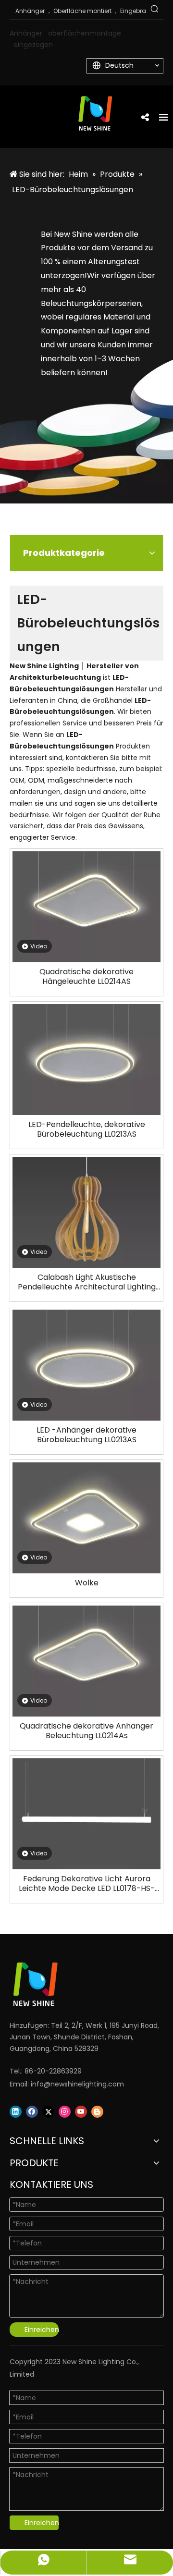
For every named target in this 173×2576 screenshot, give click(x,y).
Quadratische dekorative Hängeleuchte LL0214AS (86, 977)
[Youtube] (81, 2112)
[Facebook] (32, 2112)
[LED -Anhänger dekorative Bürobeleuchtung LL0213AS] (86, 1365)
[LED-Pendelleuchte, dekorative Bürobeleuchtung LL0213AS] (86, 1059)
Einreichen (42, 2330)
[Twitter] (48, 2112)
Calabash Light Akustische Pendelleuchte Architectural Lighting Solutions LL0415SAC (87, 1282)
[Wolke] (86, 1517)
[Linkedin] (16, 2112)
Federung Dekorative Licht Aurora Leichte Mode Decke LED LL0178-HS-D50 (87, 1884)
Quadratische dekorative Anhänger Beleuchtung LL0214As (86, 1731)
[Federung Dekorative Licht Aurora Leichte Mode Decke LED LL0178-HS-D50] (86, 1813)
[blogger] (97, 2112)
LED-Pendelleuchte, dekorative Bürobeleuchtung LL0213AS (87, 1129)
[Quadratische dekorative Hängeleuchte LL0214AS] (86, 906)
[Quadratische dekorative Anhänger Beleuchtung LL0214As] (86, 1661)
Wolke (87, 1583)
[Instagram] (65, 2112)
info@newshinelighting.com (77, 2084)
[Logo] (74, 1984)
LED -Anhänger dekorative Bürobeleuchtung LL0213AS (86, 1435)
